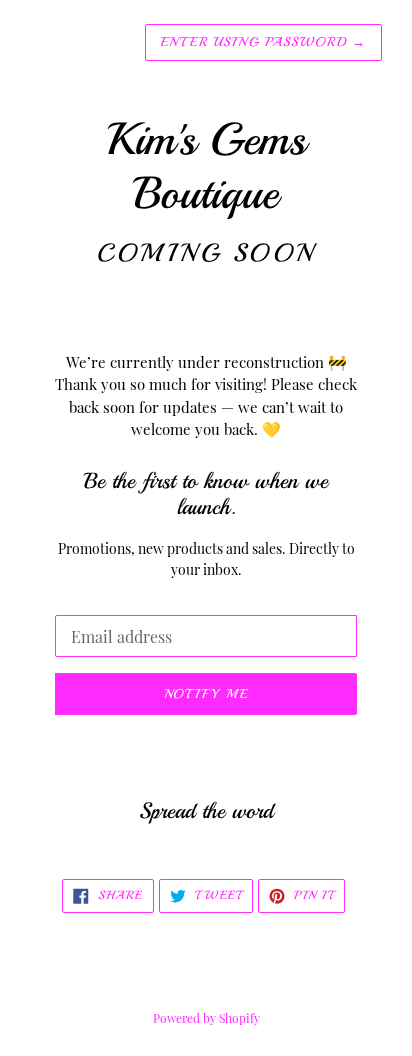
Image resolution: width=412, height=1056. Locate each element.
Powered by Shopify (206, 1018)
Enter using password (263, 42)
